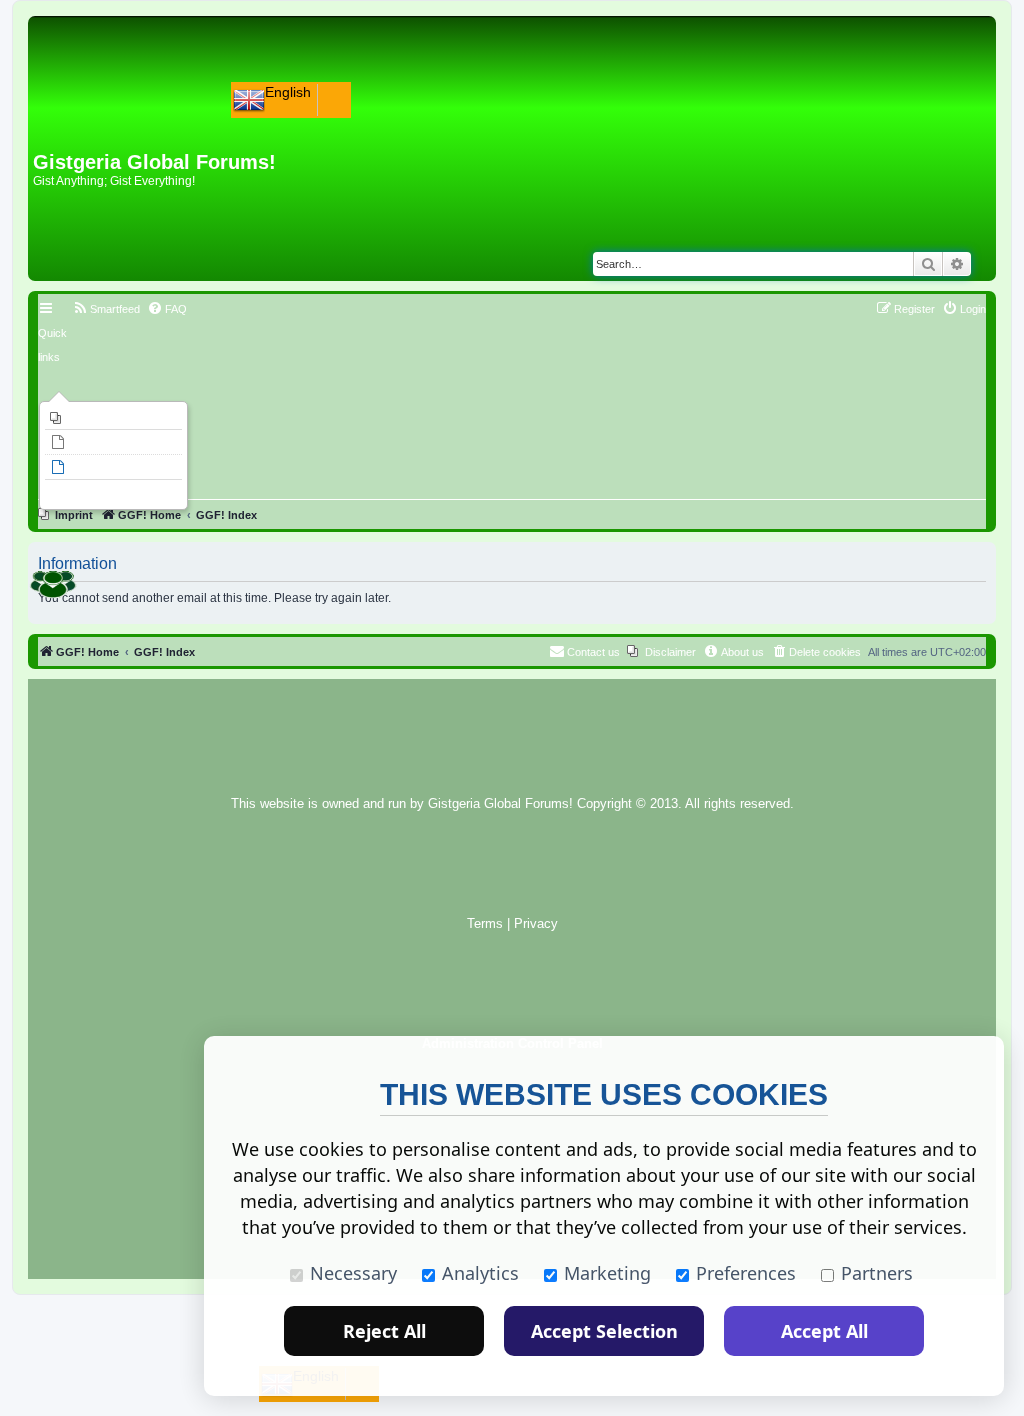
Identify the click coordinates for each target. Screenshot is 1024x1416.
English (288, 92)
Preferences (746, 1273)
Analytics (480, 1273)
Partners (877, 1273)
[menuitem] (113, 418)
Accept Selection (604, 1331)
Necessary (353, 1273)
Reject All (384, 1331)
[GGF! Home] (85, 118)
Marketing (607, 1273)
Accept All (824, 1331)
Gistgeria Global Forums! (500, 804)
